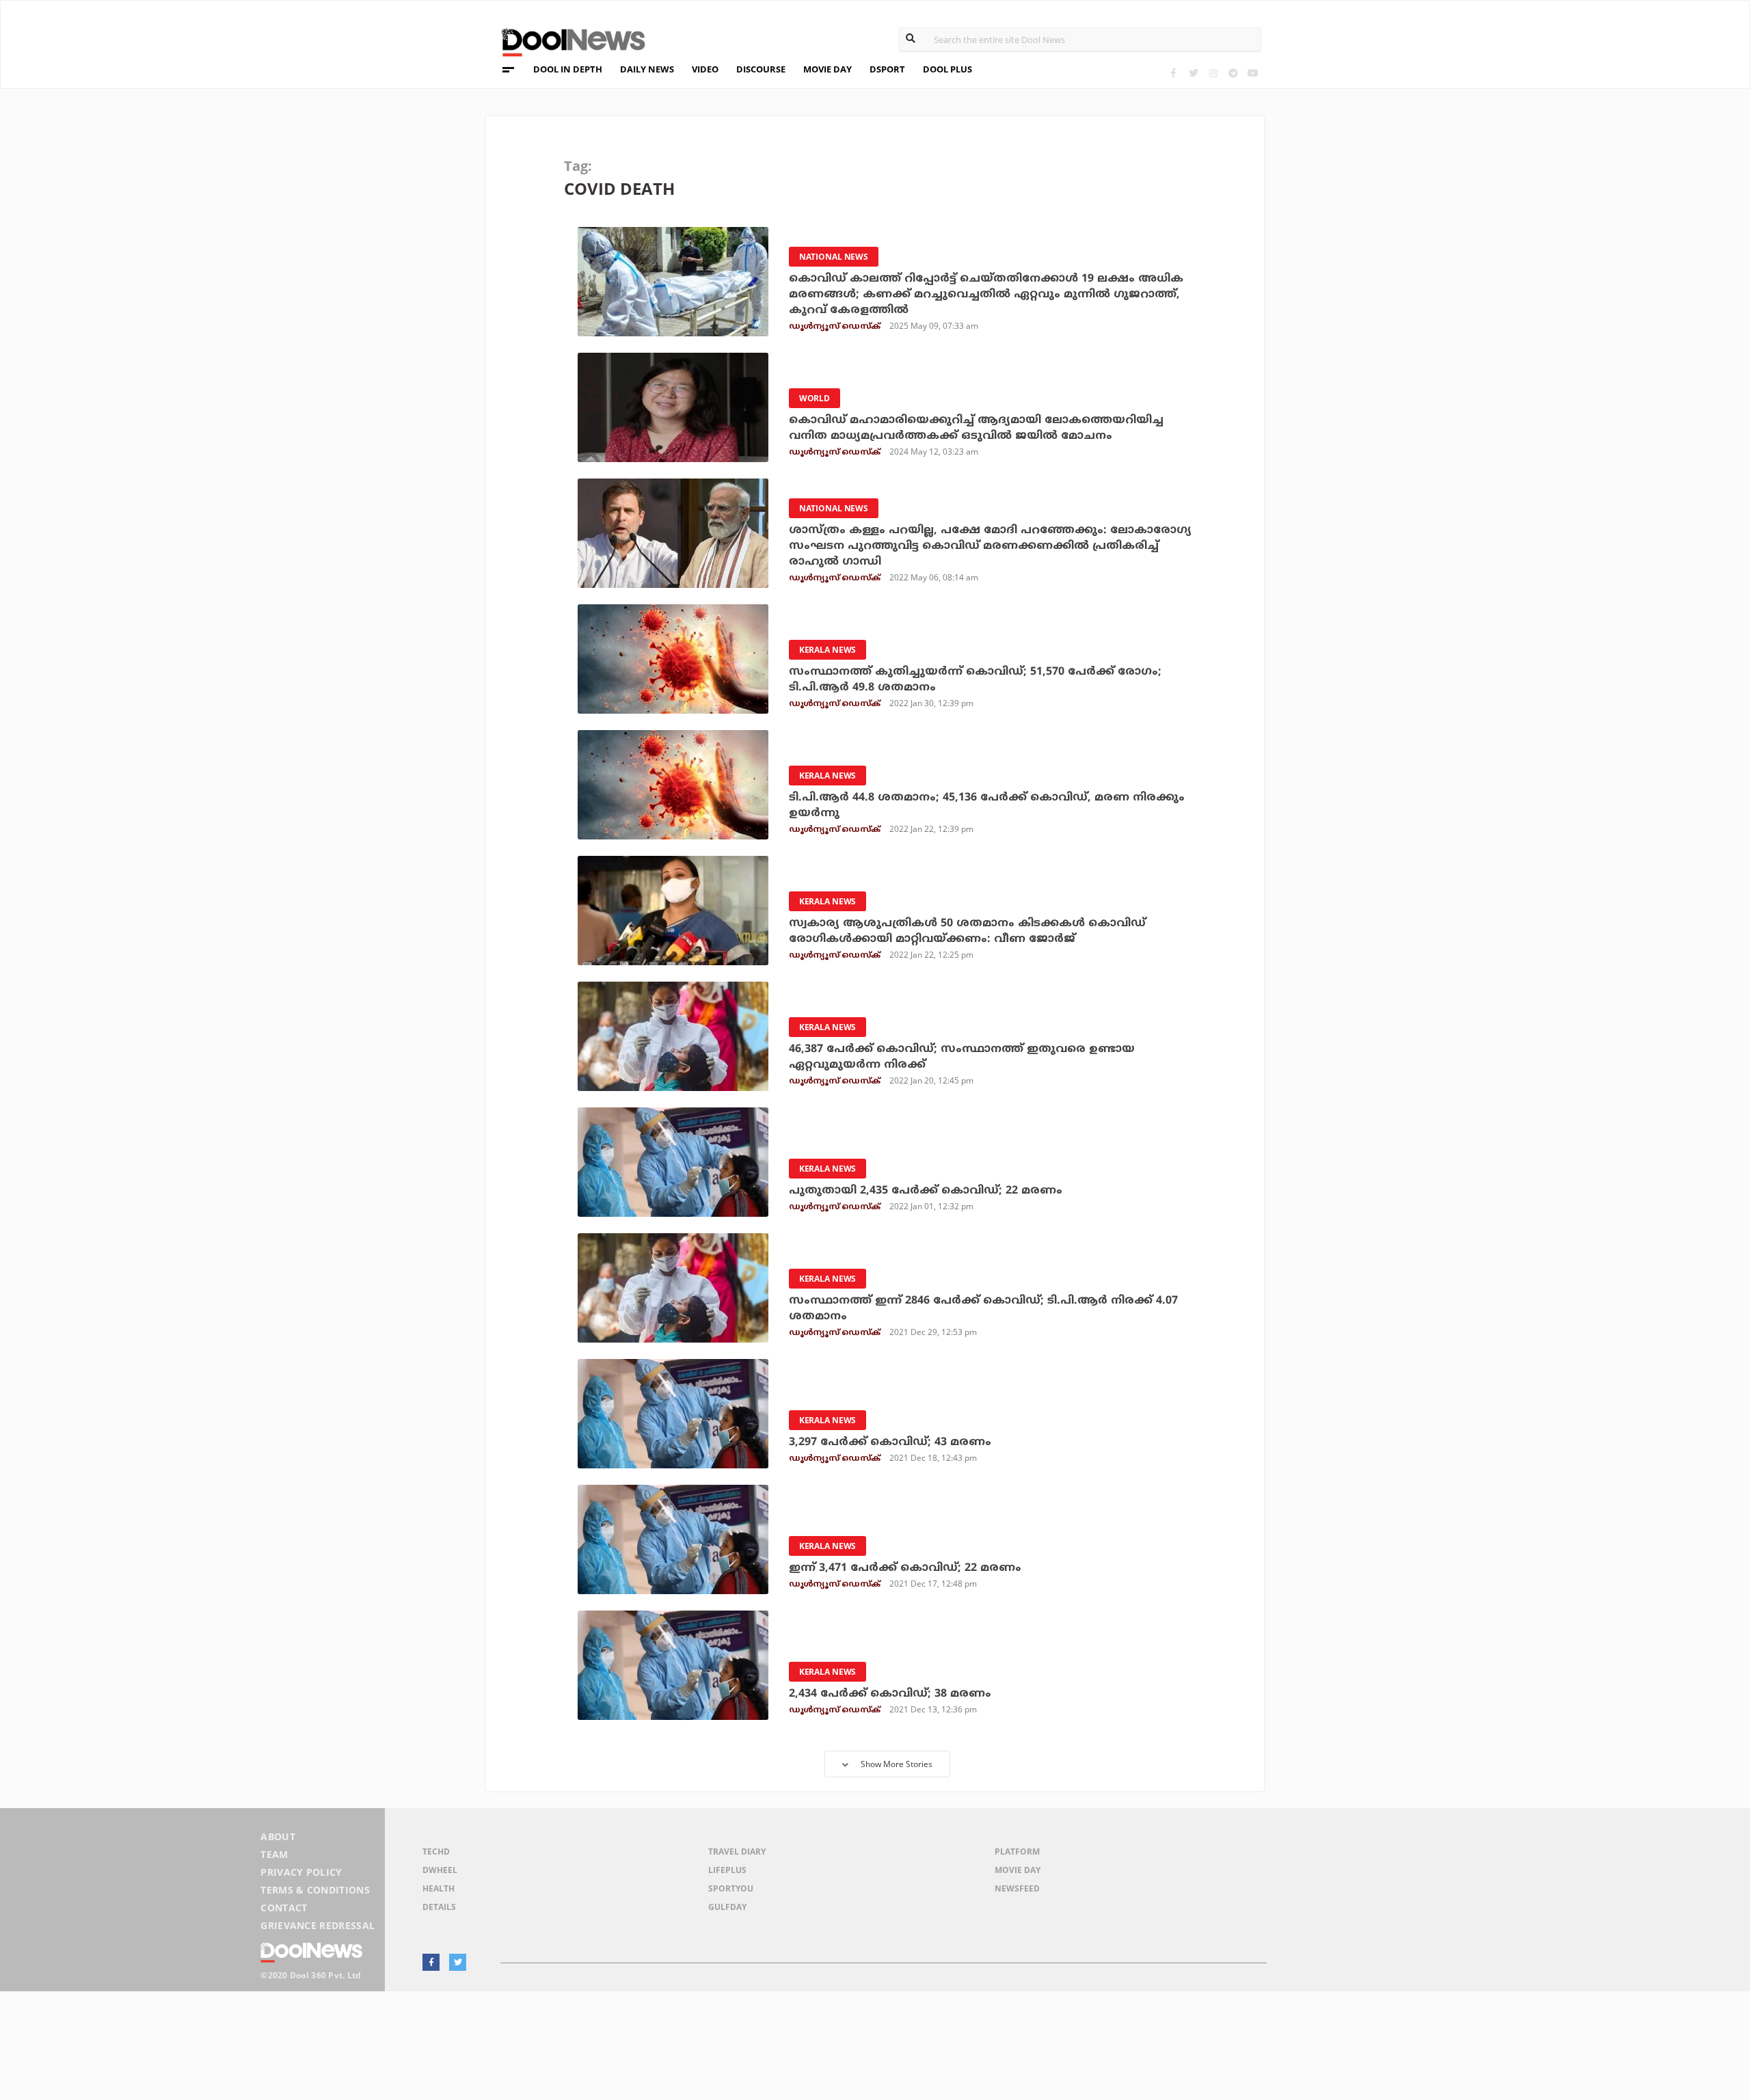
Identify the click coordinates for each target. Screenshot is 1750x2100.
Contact (284, 1908)
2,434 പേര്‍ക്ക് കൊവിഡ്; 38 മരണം (890, 1694)
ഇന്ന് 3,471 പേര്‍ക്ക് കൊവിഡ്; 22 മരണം (905, 1568)
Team (274, 1854)
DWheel (440, 1870)
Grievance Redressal (318, 1925)
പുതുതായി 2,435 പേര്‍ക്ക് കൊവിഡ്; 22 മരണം (926, 1191)
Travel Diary (737, 1852)
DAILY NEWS (647, 69)
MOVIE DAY (827, 69)
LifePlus (727, 1870)
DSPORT (887, 69)
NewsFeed (1017, 1888)
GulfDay (727, 1907)
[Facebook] (1173, 73)
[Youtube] (1253, 73)
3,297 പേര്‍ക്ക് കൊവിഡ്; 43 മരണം (890, 1442)
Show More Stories (897, 1764)
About (278, 1836)
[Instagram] (1213, 73)
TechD (436, 1852)
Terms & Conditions (315, 1890)
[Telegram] (1233, 73)
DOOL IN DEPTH (568, 69)
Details (439, 1907)
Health (439, 1888)
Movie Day (1018, 1870)
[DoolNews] (567, 41)
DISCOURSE (761, 69)
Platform (1017, 1852)
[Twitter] (1193, 73)
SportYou (731, 1888)
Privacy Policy (301, 1872)
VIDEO (705, 69)
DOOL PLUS (947, 69)
